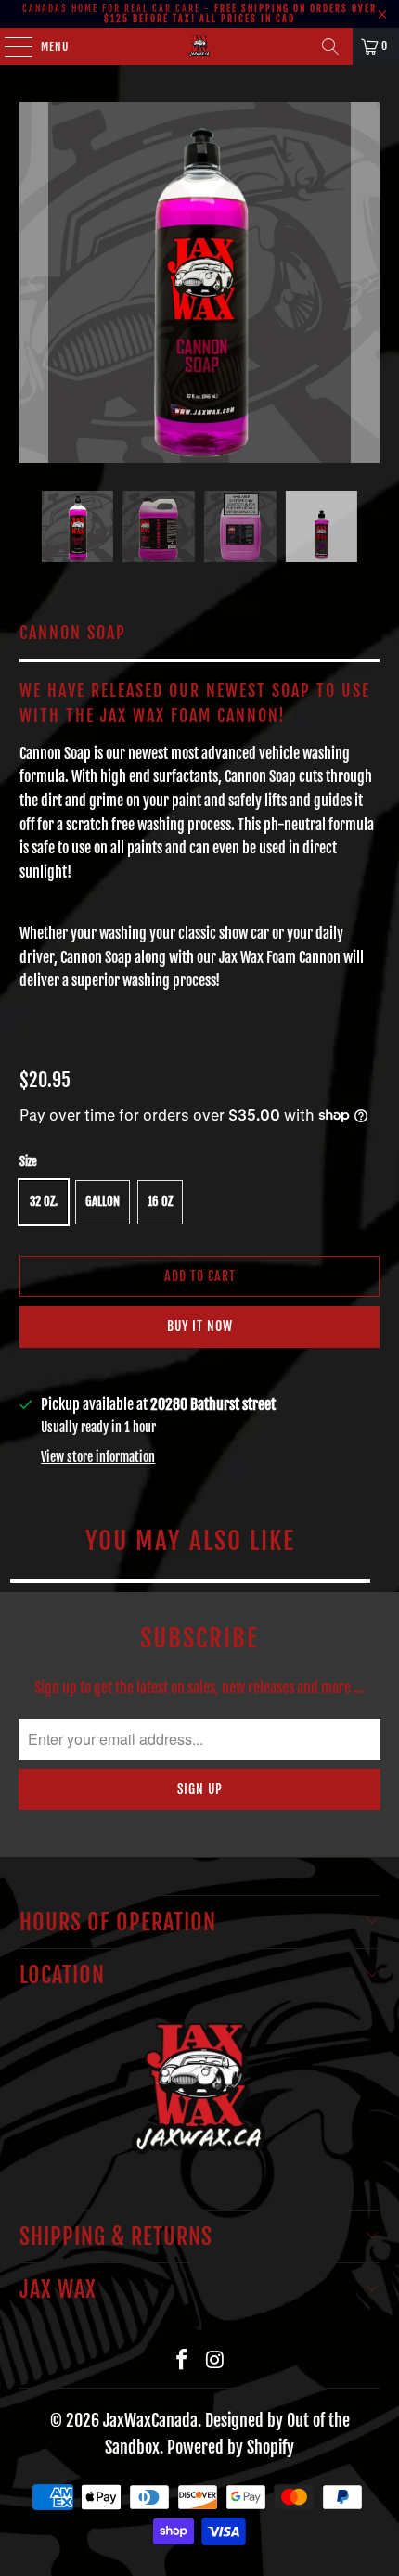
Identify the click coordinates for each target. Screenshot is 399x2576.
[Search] (330, 46)
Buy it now (200, 1326)
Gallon (103, 1201)
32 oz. (44, 1201)
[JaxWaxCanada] (200, 46)
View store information (98, 1457)
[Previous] (33, 282)
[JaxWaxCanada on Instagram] (215, 2360)
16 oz (160, 1201)
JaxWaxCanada (150, 2420)
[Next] (366, 282)
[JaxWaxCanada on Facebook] (182, 2360)
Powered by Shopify (231, 2447)
